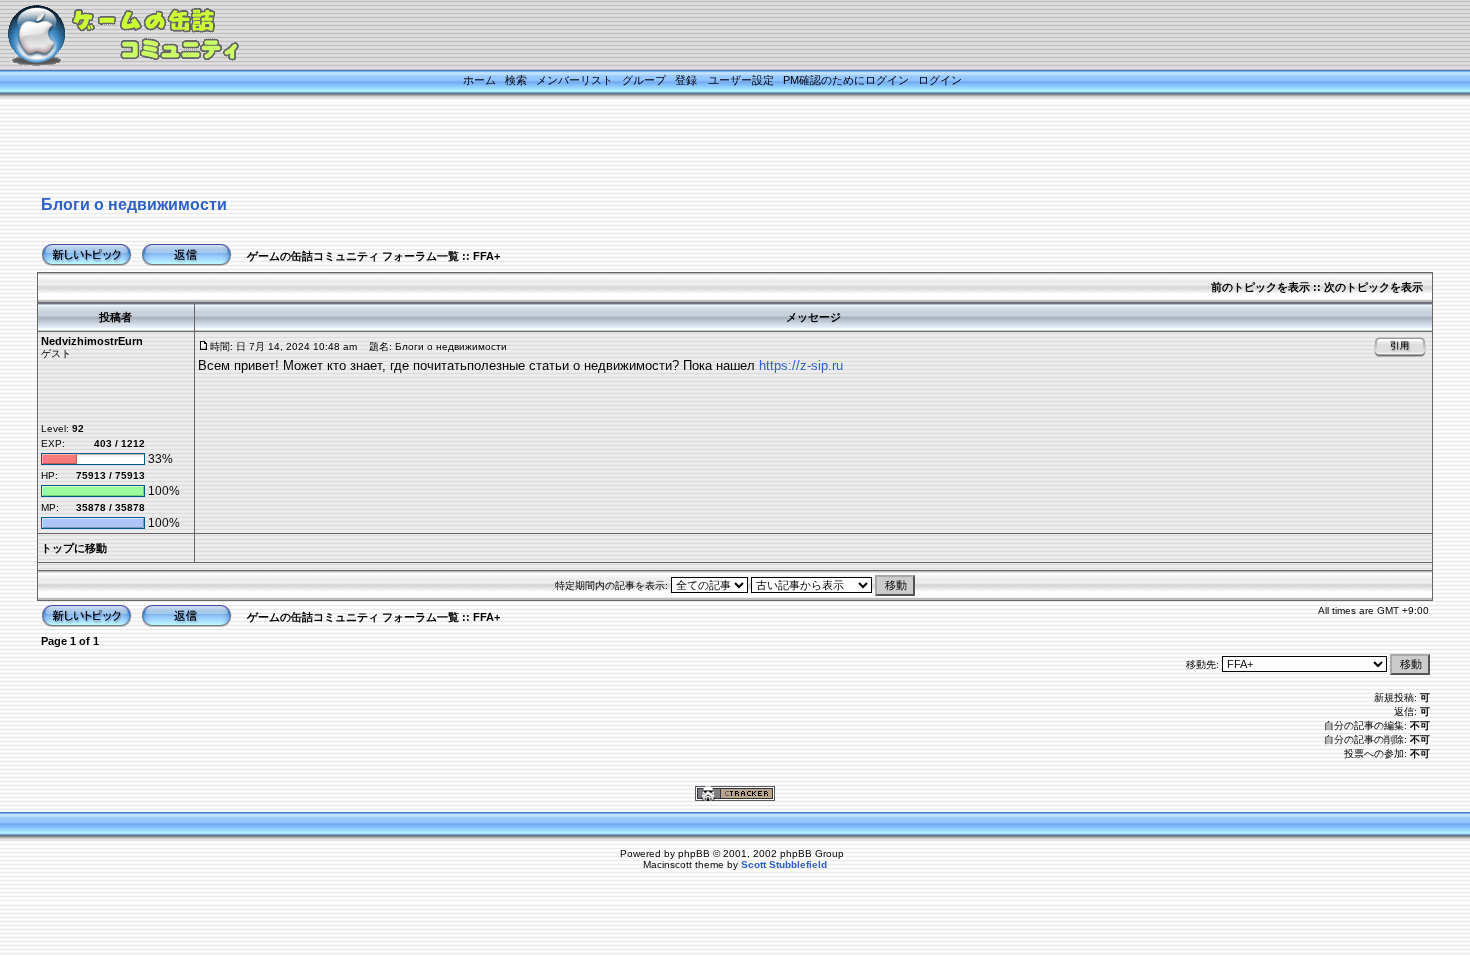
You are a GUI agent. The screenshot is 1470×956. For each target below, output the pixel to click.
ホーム (479, 80)
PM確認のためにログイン (846, 80)
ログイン (940, 80)
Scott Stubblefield (784, 864)
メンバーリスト (574, 80)
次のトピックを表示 (1373, 287)
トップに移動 (74, 548)
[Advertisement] (710, 147)
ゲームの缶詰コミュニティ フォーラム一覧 (353, 256)
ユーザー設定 (741, 80)
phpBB (694, 853)
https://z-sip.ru (801, 365)
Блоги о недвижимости (134, 204)
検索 (516, 80)
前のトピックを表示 (1260, 287)
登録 (686, 80)
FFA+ (486, 256)
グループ (644, 80)
